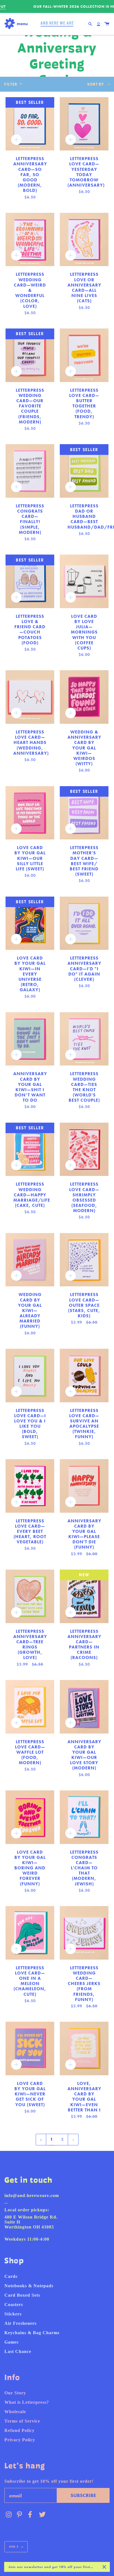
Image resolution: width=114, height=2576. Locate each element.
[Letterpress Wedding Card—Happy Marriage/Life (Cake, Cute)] (30, 1149)
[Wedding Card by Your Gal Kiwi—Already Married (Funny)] (30, 1260)
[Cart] (107, 24)
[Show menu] (18, 24)
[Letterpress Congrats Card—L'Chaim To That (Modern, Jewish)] (84, 1817)
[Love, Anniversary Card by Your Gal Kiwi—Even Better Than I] (84, 2048)
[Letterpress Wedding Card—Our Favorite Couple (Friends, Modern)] (30, 355)
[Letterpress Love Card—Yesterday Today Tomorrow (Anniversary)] (84, 124)
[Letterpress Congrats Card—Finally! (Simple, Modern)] (30, 471)
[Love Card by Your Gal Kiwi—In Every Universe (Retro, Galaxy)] (30, 923)
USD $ (14, 2547)
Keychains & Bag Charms (32, 2333)
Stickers (13, 2314)
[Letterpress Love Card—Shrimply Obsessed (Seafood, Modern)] (84, 1149)
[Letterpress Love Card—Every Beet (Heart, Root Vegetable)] (30, 1486)
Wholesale (15, 2412)
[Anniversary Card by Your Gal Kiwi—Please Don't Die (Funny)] (84, 1486)
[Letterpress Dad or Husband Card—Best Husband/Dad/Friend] (84, 471)
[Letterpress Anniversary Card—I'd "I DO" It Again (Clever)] (84, 923)
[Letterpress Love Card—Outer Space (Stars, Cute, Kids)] (84, 1260)
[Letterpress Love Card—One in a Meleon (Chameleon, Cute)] (30, 1933)
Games (11, 2342)
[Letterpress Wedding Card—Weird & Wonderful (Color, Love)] (30, 240)
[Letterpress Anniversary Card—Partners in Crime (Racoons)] (84, 1596)
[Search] (90, 24)
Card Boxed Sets (22, 2295)
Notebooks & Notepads (29, 2286)
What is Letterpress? (27, 2402)
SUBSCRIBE (83, 2495)
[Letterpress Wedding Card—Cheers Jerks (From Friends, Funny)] (84, 1933)
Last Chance (18, 2351)
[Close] (104, 2567)
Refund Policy (20, 2430)
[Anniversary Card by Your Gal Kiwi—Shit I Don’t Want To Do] (30, 1039)
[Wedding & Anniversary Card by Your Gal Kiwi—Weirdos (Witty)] (84, 697)
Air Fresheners (20, 2323)
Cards (11, 2276)
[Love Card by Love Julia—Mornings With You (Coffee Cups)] (84, 581)
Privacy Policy (20, 2440)
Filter (11, 84)
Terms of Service (22, 2421)
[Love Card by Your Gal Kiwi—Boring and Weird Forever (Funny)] (30, 1817)
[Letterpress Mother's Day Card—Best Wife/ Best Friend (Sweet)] (84, 813)
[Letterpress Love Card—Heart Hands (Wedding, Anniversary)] (30, 697)
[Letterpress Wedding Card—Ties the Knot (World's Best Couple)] (84, 1039)
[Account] (99, 24)
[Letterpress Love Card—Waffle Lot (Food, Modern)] (30, 1707)
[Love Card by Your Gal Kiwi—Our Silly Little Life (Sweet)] (30, 813)
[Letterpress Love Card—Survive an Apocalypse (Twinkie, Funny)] (84, 1376)
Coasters (14, 2305)
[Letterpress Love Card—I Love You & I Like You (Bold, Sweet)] (30, 1376)
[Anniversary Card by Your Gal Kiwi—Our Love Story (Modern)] (84, 1707)
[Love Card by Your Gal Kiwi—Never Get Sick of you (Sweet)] (30, 2048)
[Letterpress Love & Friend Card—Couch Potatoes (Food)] (30, 581)
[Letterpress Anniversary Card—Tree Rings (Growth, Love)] (30, 1596)
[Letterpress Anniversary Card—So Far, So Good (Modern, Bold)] (30, 124)
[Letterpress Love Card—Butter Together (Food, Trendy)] (84, 355)
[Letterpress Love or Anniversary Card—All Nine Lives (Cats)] (84, 240)
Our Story (15, 2393)
